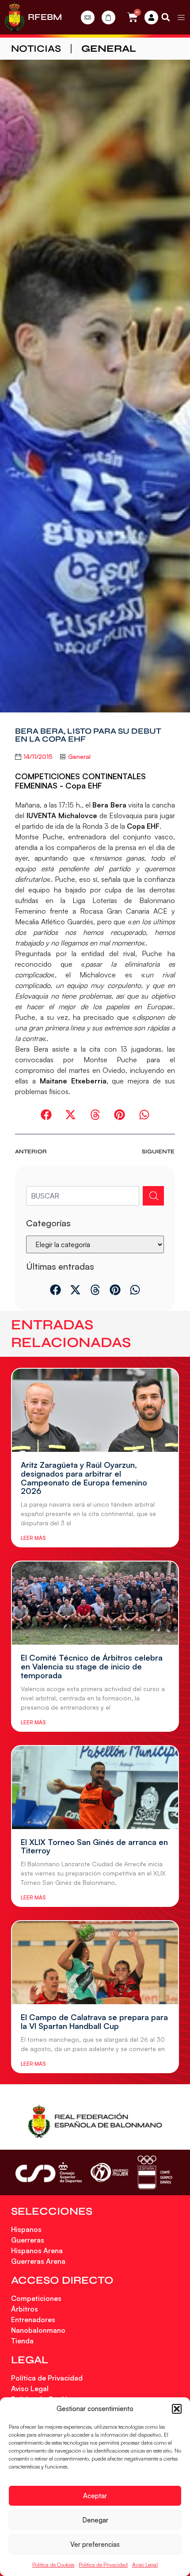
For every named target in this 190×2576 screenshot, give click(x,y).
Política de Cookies (53, 2565)
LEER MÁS (33, 1538)
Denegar (95, 2520)
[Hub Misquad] (151, 17)
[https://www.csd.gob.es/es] (49, 2172)
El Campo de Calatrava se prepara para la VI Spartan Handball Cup (94, 2021)
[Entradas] (88, 17)
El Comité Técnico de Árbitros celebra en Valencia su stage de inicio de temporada (92, 1666)
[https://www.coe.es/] (155, 2172)
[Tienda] (108, 17)
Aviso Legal (145, 2565)
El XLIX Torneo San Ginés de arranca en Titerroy (94, 1846)
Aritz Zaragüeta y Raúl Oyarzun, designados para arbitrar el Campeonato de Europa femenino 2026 (84, 1478)
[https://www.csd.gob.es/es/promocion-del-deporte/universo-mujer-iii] (109, 2172)
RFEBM (45, 17)
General (109, 49)
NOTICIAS (36, 49)
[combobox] (82, 1196)
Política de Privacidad (103, 2565)
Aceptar (95, 2496)
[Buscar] (153, 1196)
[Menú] (181, 17)
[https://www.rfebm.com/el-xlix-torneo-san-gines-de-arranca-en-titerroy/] (95, 1788)
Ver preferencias (95, 2544)
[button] (177, 2409)
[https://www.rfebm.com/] (15, 17)
